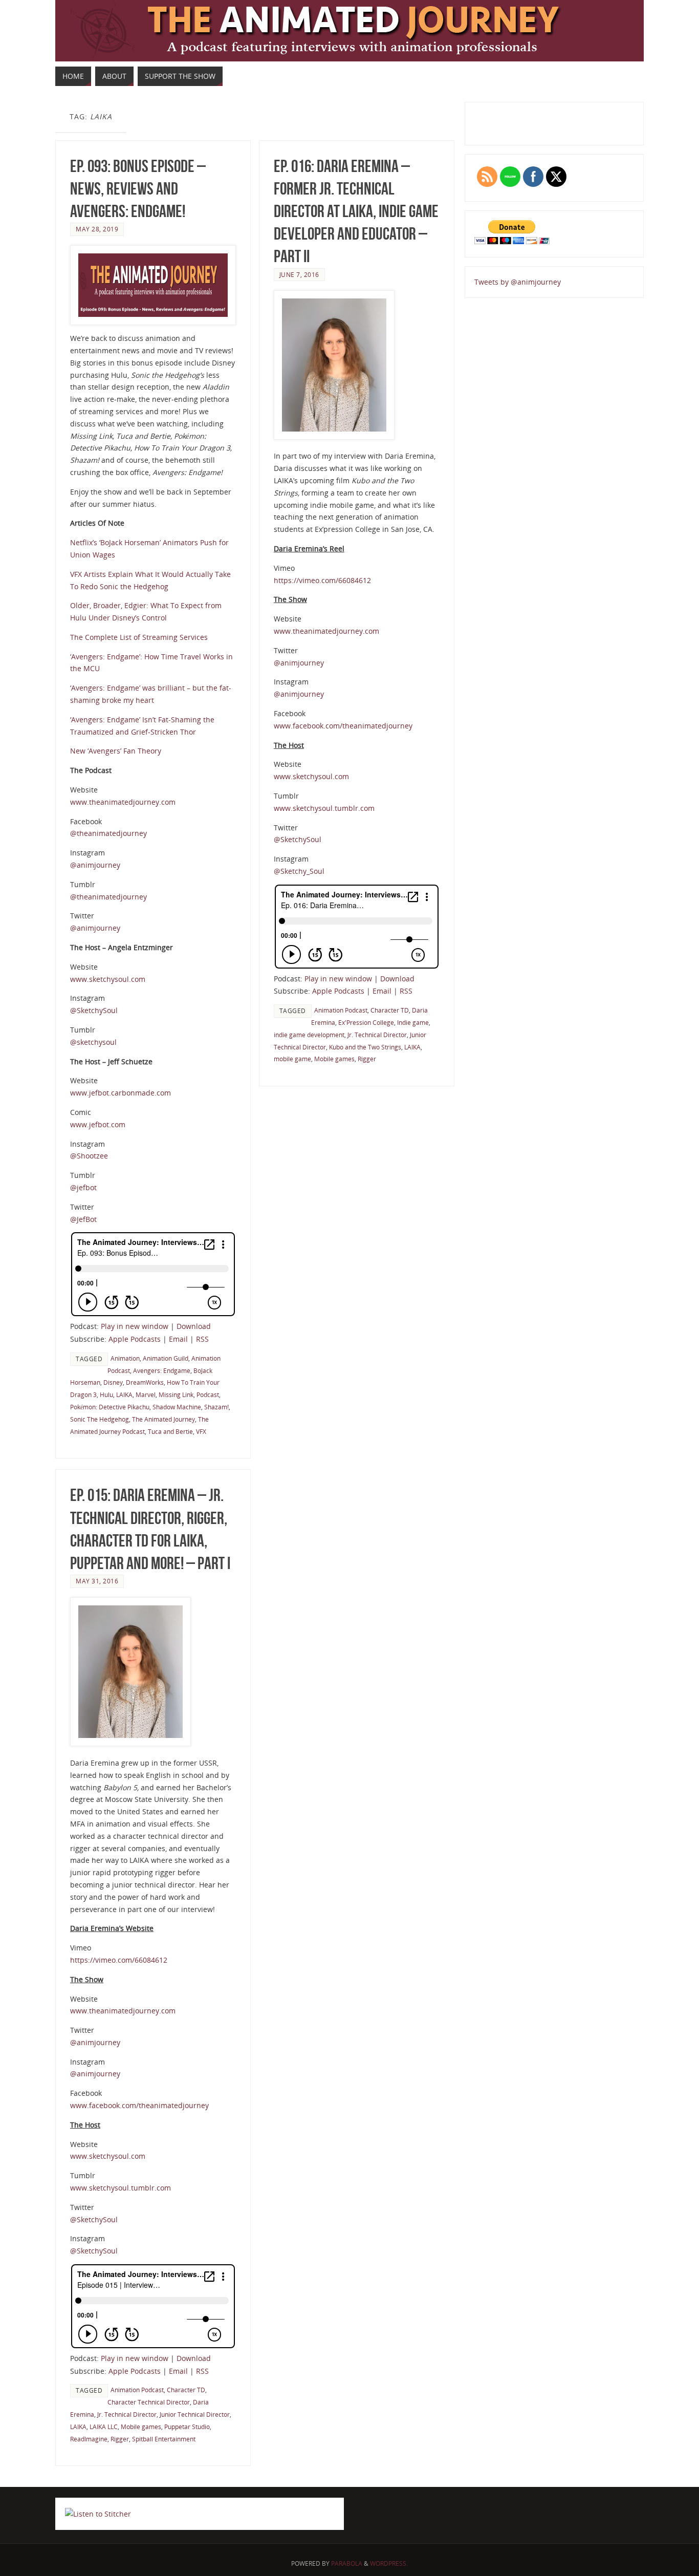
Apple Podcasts (135, 1339)
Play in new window (135, 1326)
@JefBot (83, 1219)
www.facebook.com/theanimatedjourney (343, 726)
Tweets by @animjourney (518, 282)
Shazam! (216, 1407)
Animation (125, 1358)
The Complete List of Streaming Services (139, 637)
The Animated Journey (163, 1419)
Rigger (367, 1059)
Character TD (390, 1010)
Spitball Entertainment (164, 2439)
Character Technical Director (149, 2402)
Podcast (208, 1394)
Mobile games (334, 1059)
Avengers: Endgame (162, 1370)
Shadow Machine (177, 1407)
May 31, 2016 (97, 1581)
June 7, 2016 (299, 274)
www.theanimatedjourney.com (123, 802)
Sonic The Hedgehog (100, 1419)
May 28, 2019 (97, 229)
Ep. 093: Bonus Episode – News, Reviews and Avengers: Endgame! (138, 189)
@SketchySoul (94, 1010)
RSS (202, 1339)
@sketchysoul (93, 1042)
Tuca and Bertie (170, 1431)
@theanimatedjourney (108, 833)
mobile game (292, 1059)
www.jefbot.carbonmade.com (121, 1093)
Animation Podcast (341, 1010)
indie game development (309, 1035)
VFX (201, 1431)
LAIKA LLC (104, 2427)
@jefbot (83, 1187)
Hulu (106, 1394)
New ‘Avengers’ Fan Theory (116, 751)
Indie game (413, 1022)
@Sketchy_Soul (299, 871)
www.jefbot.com (98, 1124)
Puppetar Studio (187, 2427)
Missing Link (176, 1394)
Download (194, 1326)
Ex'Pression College (366, 1022)
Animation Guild (166, 1358)
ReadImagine (89, 2439)
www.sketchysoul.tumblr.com (324, 808)
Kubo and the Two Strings (365, 1047)
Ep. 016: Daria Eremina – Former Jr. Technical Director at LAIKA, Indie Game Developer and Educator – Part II (356, 211)
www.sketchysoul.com (108, 979)
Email (178, 1339)
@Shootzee (89, 1156)
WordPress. (389, 2563)
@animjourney (95, 865)
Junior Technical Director (195, 2414)
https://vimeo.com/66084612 (322, 580)
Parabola (347, 2563)
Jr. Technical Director (377, 1035)
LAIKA (124, 1394)
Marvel (146, 1394)
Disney (113, 1382)
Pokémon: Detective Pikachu (110, 1407)
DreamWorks (145, 1382)
